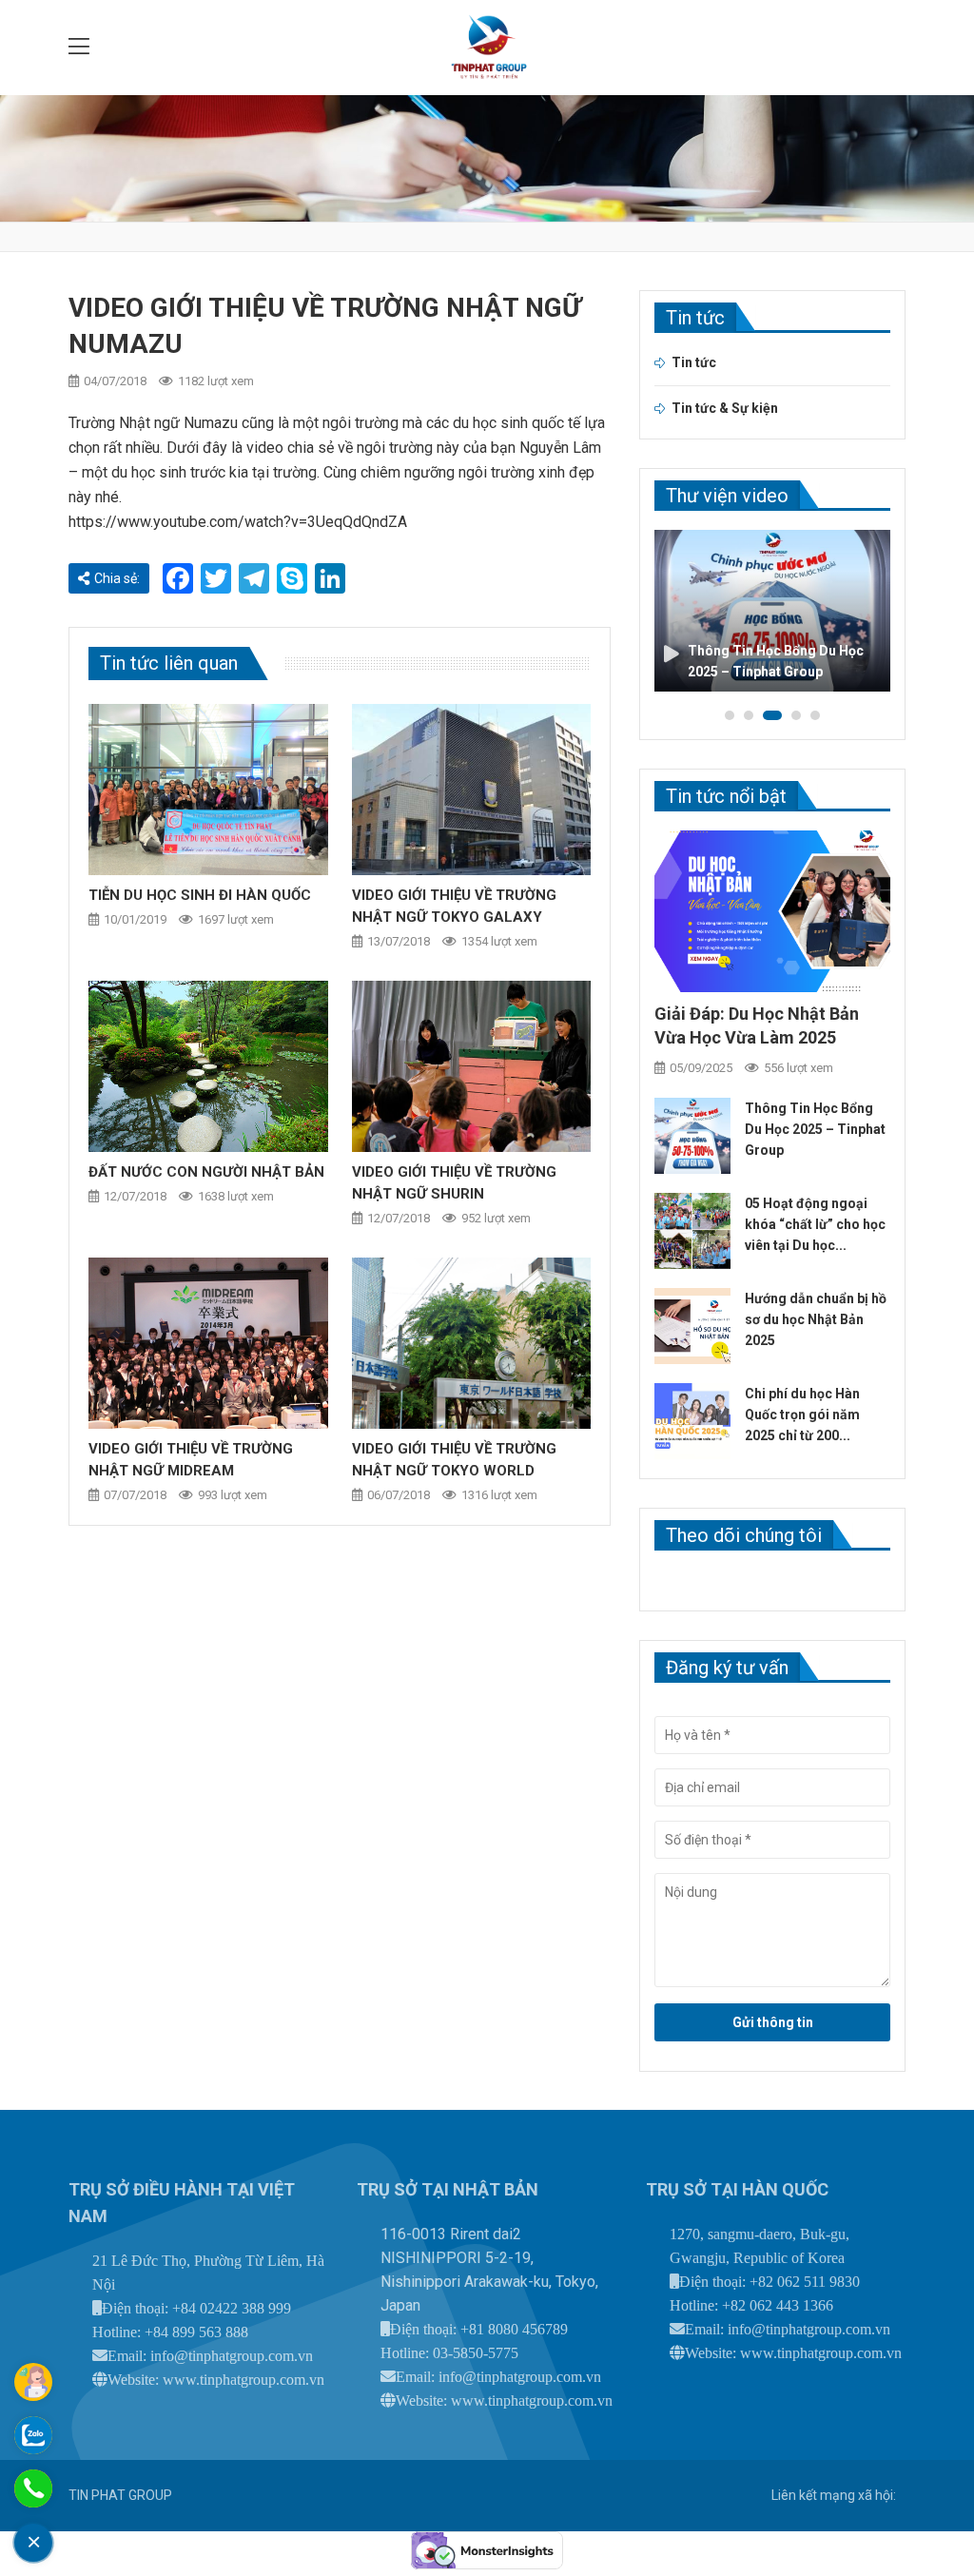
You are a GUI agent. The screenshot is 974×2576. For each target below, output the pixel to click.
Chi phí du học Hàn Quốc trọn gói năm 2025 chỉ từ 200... (802, 1415)
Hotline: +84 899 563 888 (170, 2332)
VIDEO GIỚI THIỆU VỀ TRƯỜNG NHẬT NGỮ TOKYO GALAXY (454, 906)
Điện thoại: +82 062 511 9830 (769, 2282)
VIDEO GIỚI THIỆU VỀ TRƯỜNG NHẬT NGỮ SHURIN (454, 1183)
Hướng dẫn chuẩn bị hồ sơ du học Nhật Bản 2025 (816, 1319)
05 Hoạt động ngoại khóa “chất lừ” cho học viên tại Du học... (815, 1224)
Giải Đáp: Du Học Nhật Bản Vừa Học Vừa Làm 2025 (757, 1025)
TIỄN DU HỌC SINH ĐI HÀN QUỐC (200, 895)
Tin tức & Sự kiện (725, 408)
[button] (730, 715)
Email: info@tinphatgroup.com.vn (210, 2356)
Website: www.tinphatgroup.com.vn (216, 2380)
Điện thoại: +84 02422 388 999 (196, 2308)
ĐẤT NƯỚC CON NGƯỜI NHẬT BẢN (206, 1172)
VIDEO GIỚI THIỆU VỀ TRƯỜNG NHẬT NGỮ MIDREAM (191, 1460)
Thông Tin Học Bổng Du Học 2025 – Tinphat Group (815, 1129)
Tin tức (694, 362)
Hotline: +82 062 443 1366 (751, 2305)
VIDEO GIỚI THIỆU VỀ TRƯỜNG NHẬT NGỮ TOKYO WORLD (454, 1460)
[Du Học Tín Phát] (487, 48)
